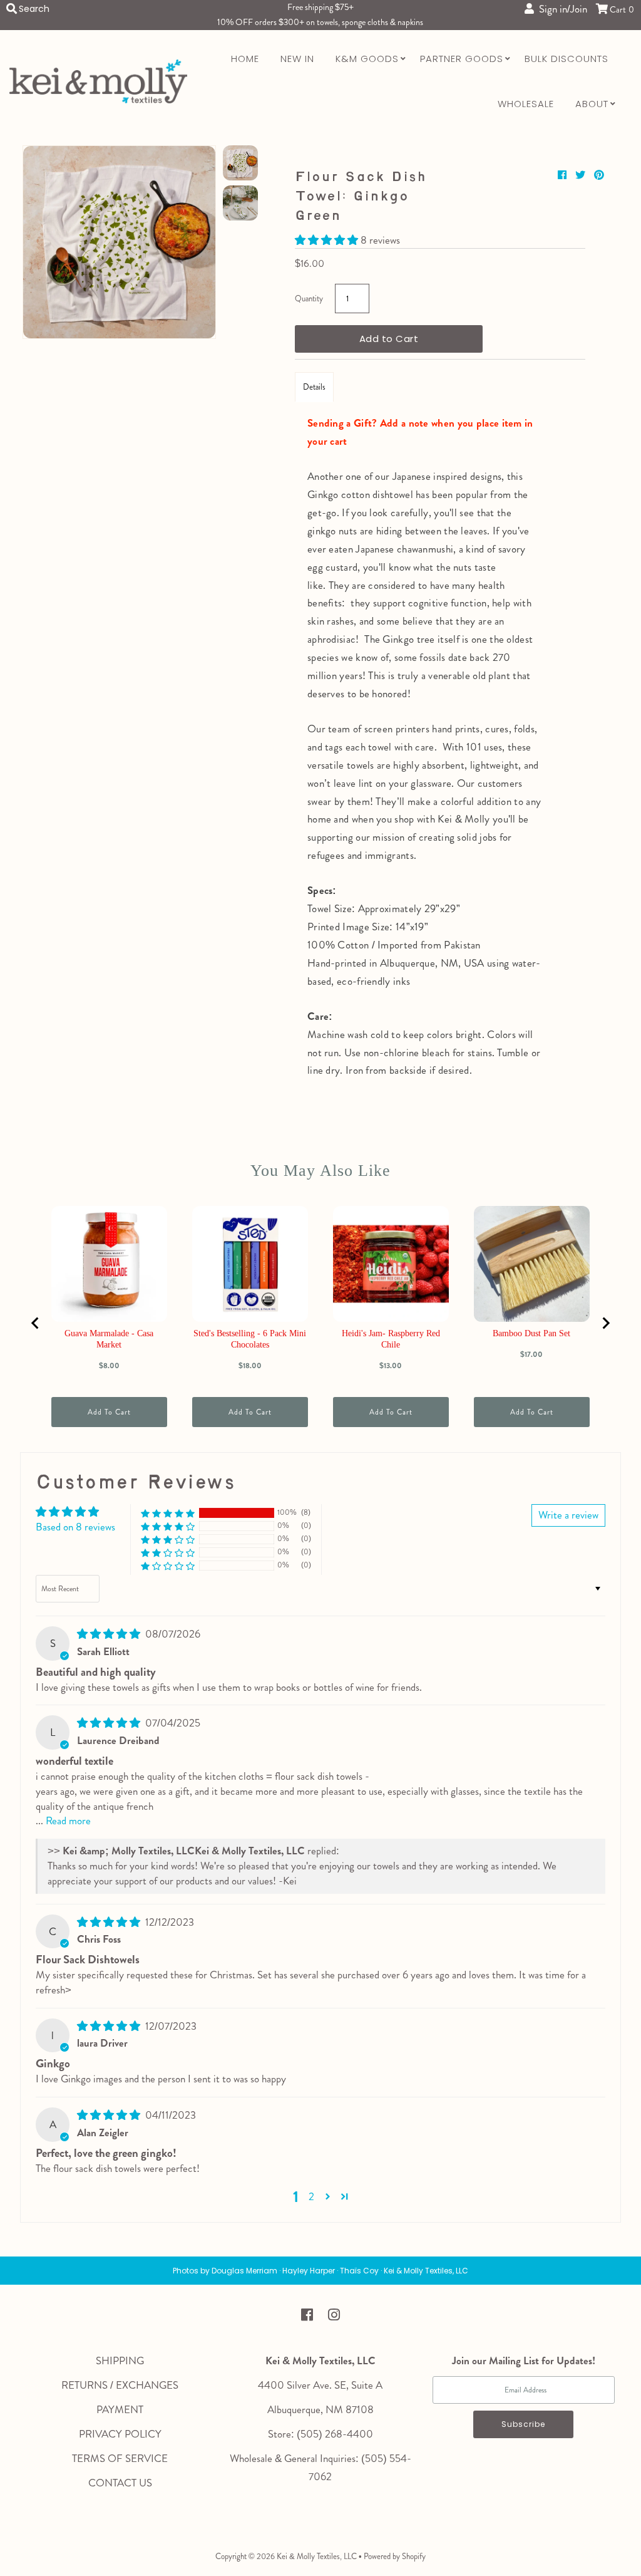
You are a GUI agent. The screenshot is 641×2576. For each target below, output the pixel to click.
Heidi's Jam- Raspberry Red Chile (391, 1339)
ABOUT (592, 104)
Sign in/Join (561, 9)
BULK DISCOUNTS (567, 59)
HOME (245, 59)
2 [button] (311, 2196)
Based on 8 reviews (75, 1527)
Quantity (309, 299)
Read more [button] (68, 1820)
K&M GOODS (367, 59)
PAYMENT (120, 2409)
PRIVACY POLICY (120, 2434)
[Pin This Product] (599, 175)
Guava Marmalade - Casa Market (109, 1339)
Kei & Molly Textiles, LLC (317, 2556)
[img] (110, 1634)
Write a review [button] (568, 1515)
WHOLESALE (526, 104)
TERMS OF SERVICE (120, 2458)
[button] (328, 240)
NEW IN (297, 59)
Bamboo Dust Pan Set (531, 1333)
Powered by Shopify (395, 2556)
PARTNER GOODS (462, 59)
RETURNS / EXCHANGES (120, 2385)
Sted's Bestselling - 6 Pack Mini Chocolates (250, 1339)
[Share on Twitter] (582, 175)
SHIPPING (120, 2360)
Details (314, 387)
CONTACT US (120, 2483)
